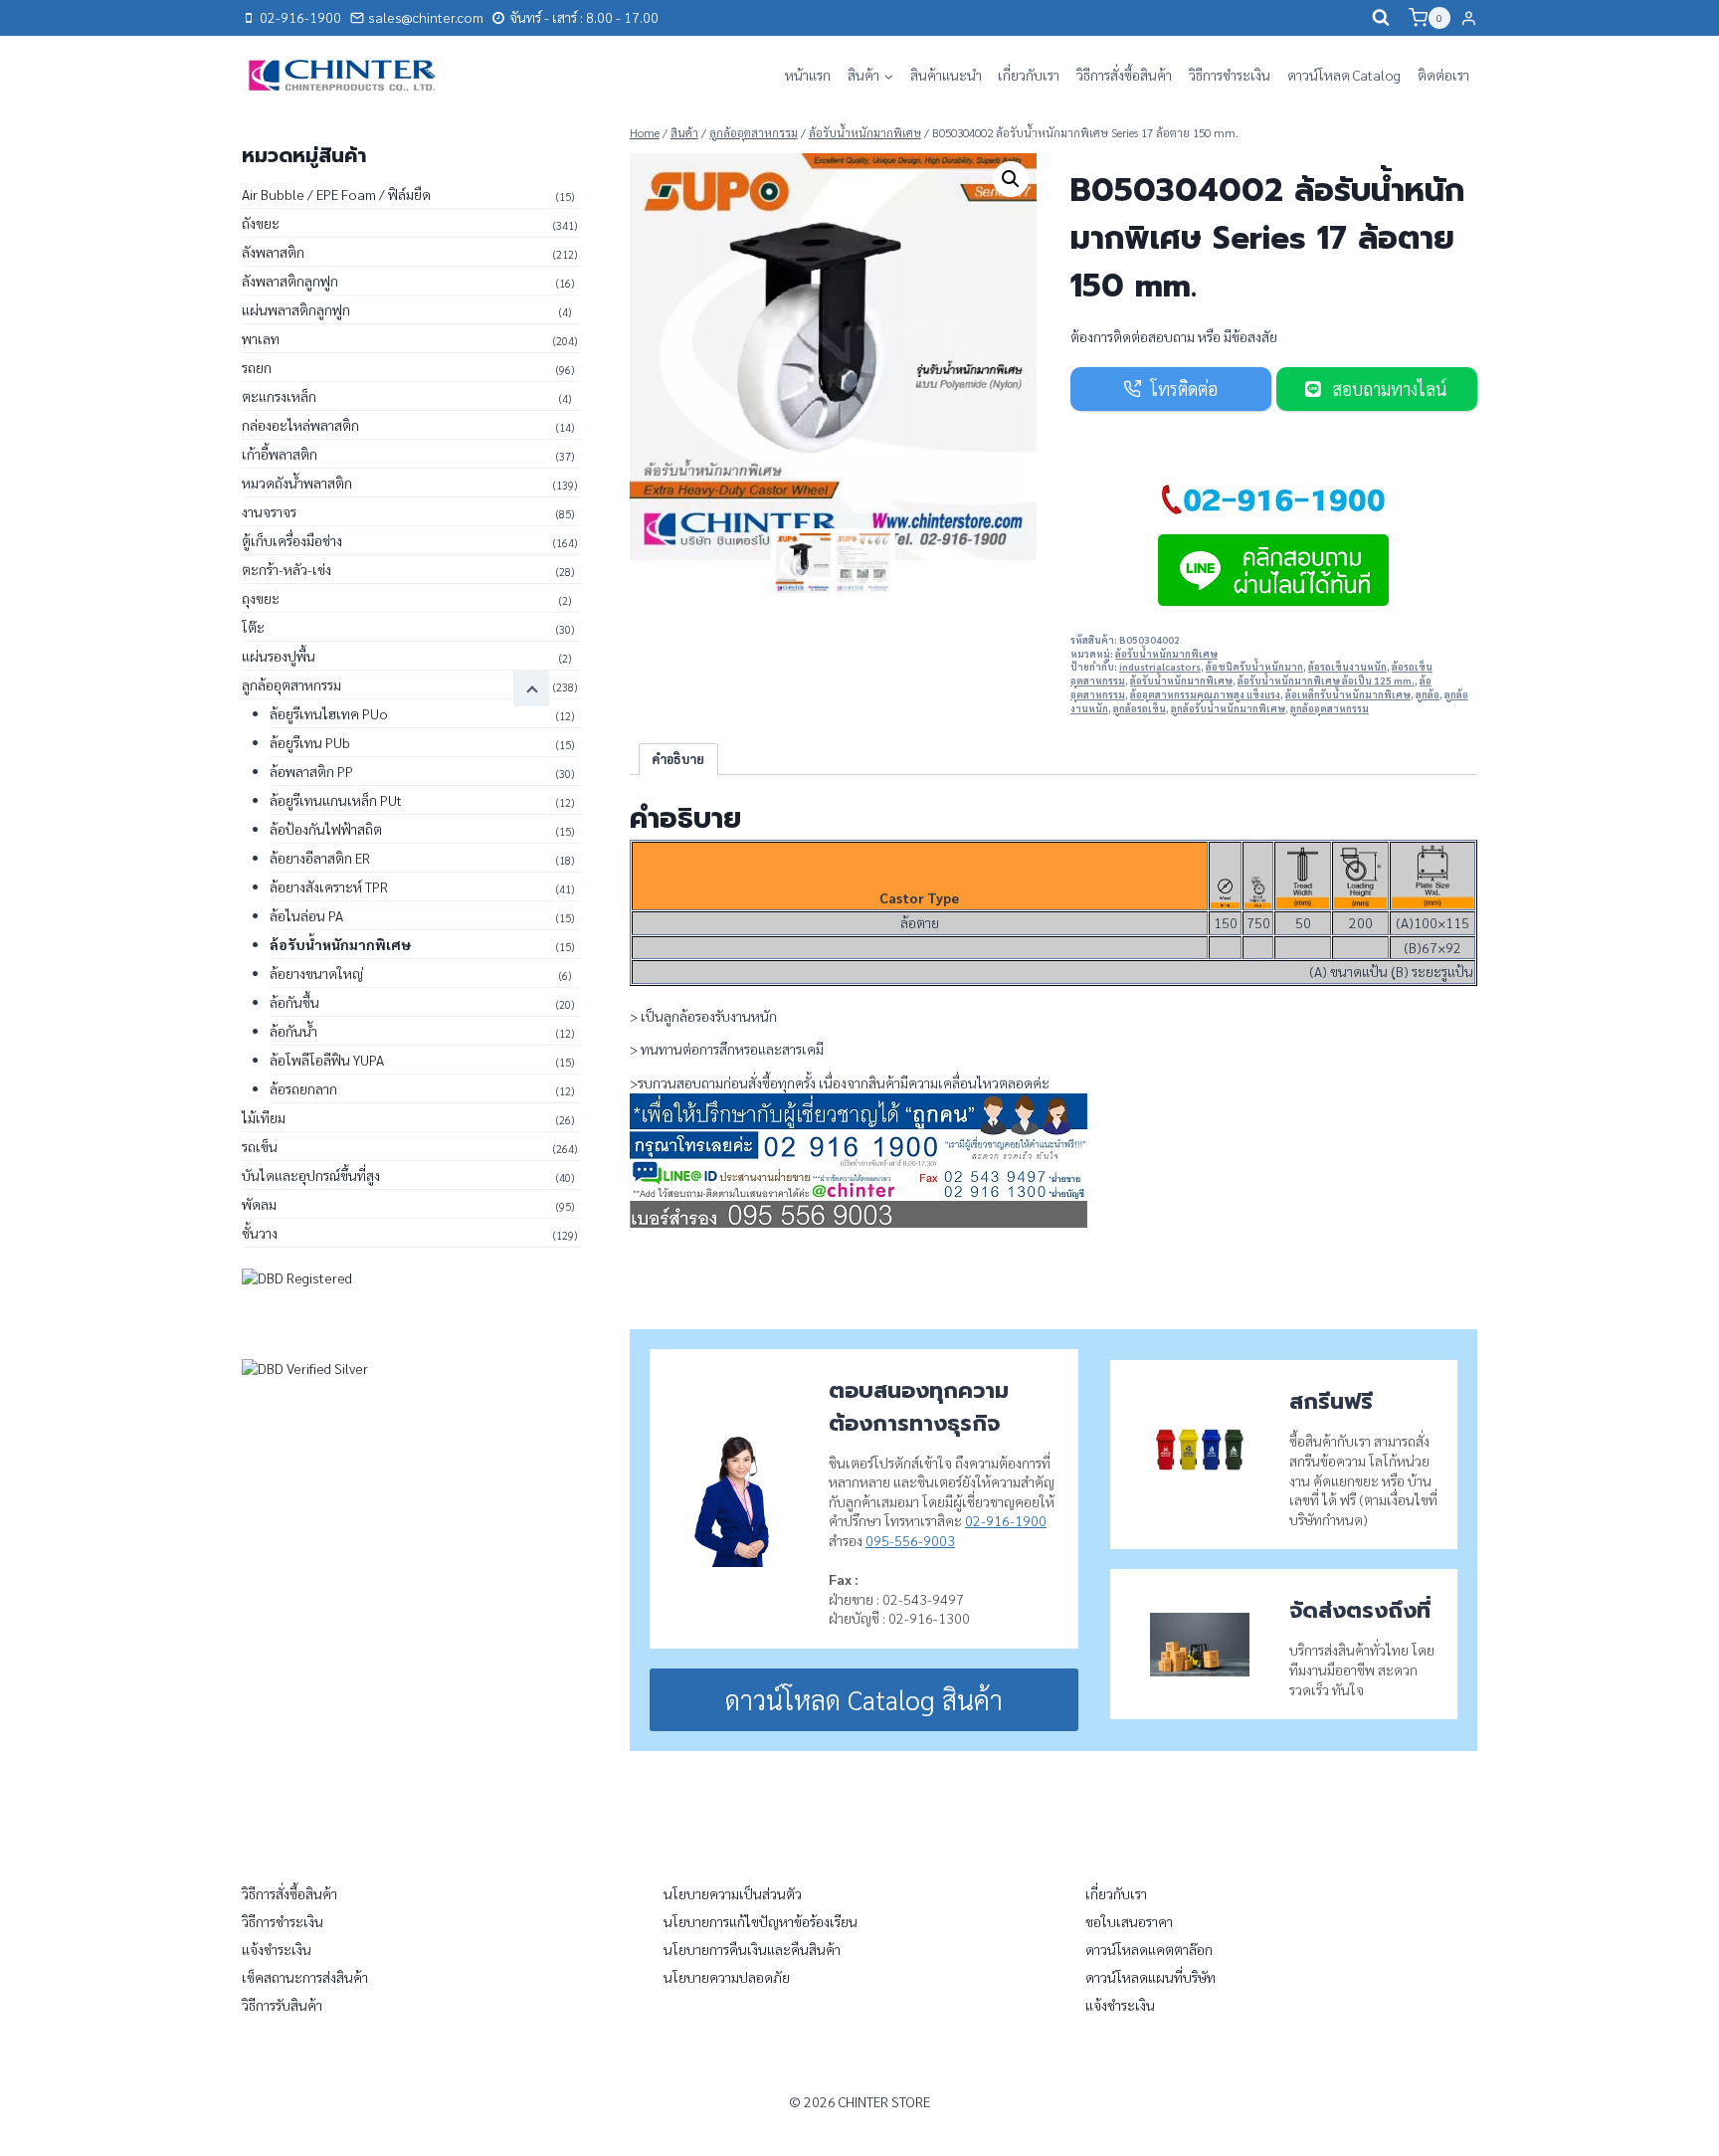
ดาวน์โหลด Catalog (1344, 75)
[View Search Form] (1381, 18)
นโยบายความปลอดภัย (727, 1977)
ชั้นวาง (260, 1233)
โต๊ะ (253, 627)
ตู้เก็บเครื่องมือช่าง (292, 540)
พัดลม (259, 1204)
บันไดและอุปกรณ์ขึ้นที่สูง (311, 1175)
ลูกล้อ (1428, 694)
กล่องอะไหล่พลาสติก (300, 425)
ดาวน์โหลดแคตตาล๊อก (1149, 1949)
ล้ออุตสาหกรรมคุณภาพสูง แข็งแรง (1205, 694)
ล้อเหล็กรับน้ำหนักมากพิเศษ (1348, 694)
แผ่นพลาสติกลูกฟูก (296, 309)
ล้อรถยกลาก (303, 1088)
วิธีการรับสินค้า (282, 2005)
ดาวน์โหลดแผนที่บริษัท (1150, 1977)
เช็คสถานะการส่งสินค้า (305, 1977)
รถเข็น (260, 1146)
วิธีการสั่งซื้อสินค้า (1124, 75)
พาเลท (261, 338)
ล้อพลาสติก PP (311, 771)
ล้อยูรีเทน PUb (310, 742)
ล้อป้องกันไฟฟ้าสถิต (326, 829)
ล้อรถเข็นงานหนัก (1347, 667)
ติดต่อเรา (1443, 75)
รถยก (257, 367)
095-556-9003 (910, 1540)
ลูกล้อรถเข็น (1140, 708)
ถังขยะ (261, 223)
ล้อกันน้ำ (293, 1031)
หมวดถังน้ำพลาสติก (297, 483)
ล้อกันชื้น (294, 1002)
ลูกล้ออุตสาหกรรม (1330, 708)
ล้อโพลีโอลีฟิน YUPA (327, 1060)
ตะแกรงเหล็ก (279, 396)
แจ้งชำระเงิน (277, 1949)
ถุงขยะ (261, 598)
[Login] (1469, 18)
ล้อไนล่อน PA (306, 915)
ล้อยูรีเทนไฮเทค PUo (329, 713)
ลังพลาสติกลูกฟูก (290, 281)
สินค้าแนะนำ (946, 75)
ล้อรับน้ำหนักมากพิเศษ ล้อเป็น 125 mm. (1326, 681)
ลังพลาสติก (273, 252)
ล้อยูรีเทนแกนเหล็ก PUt (336, 800)
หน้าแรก (808, 75)
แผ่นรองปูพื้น (279, 656)
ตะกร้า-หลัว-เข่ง (286, 569)
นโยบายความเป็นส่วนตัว (733, 1893)
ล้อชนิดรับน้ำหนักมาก (1254, 667)
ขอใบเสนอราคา (1129, 1921)
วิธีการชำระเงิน (1230, 75)
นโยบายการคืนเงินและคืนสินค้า (752, 1949)
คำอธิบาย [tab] (678, 759)
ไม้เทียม (264, 1117)
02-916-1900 (1006, 1520)
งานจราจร (269, 511)
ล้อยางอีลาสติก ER (320, 858)
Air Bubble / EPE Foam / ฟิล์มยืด (336, 194)
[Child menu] (531, 688)
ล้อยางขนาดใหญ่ (316, 973)
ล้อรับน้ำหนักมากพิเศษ (1166, 654)
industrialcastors (1160, 667)
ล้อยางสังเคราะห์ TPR (329, 886)
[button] (1011, 179)
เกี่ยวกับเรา (1029, 75)
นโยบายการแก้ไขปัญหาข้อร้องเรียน (761, 1921)
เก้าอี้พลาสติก (280, 454)
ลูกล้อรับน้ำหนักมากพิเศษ (1228, 708)
